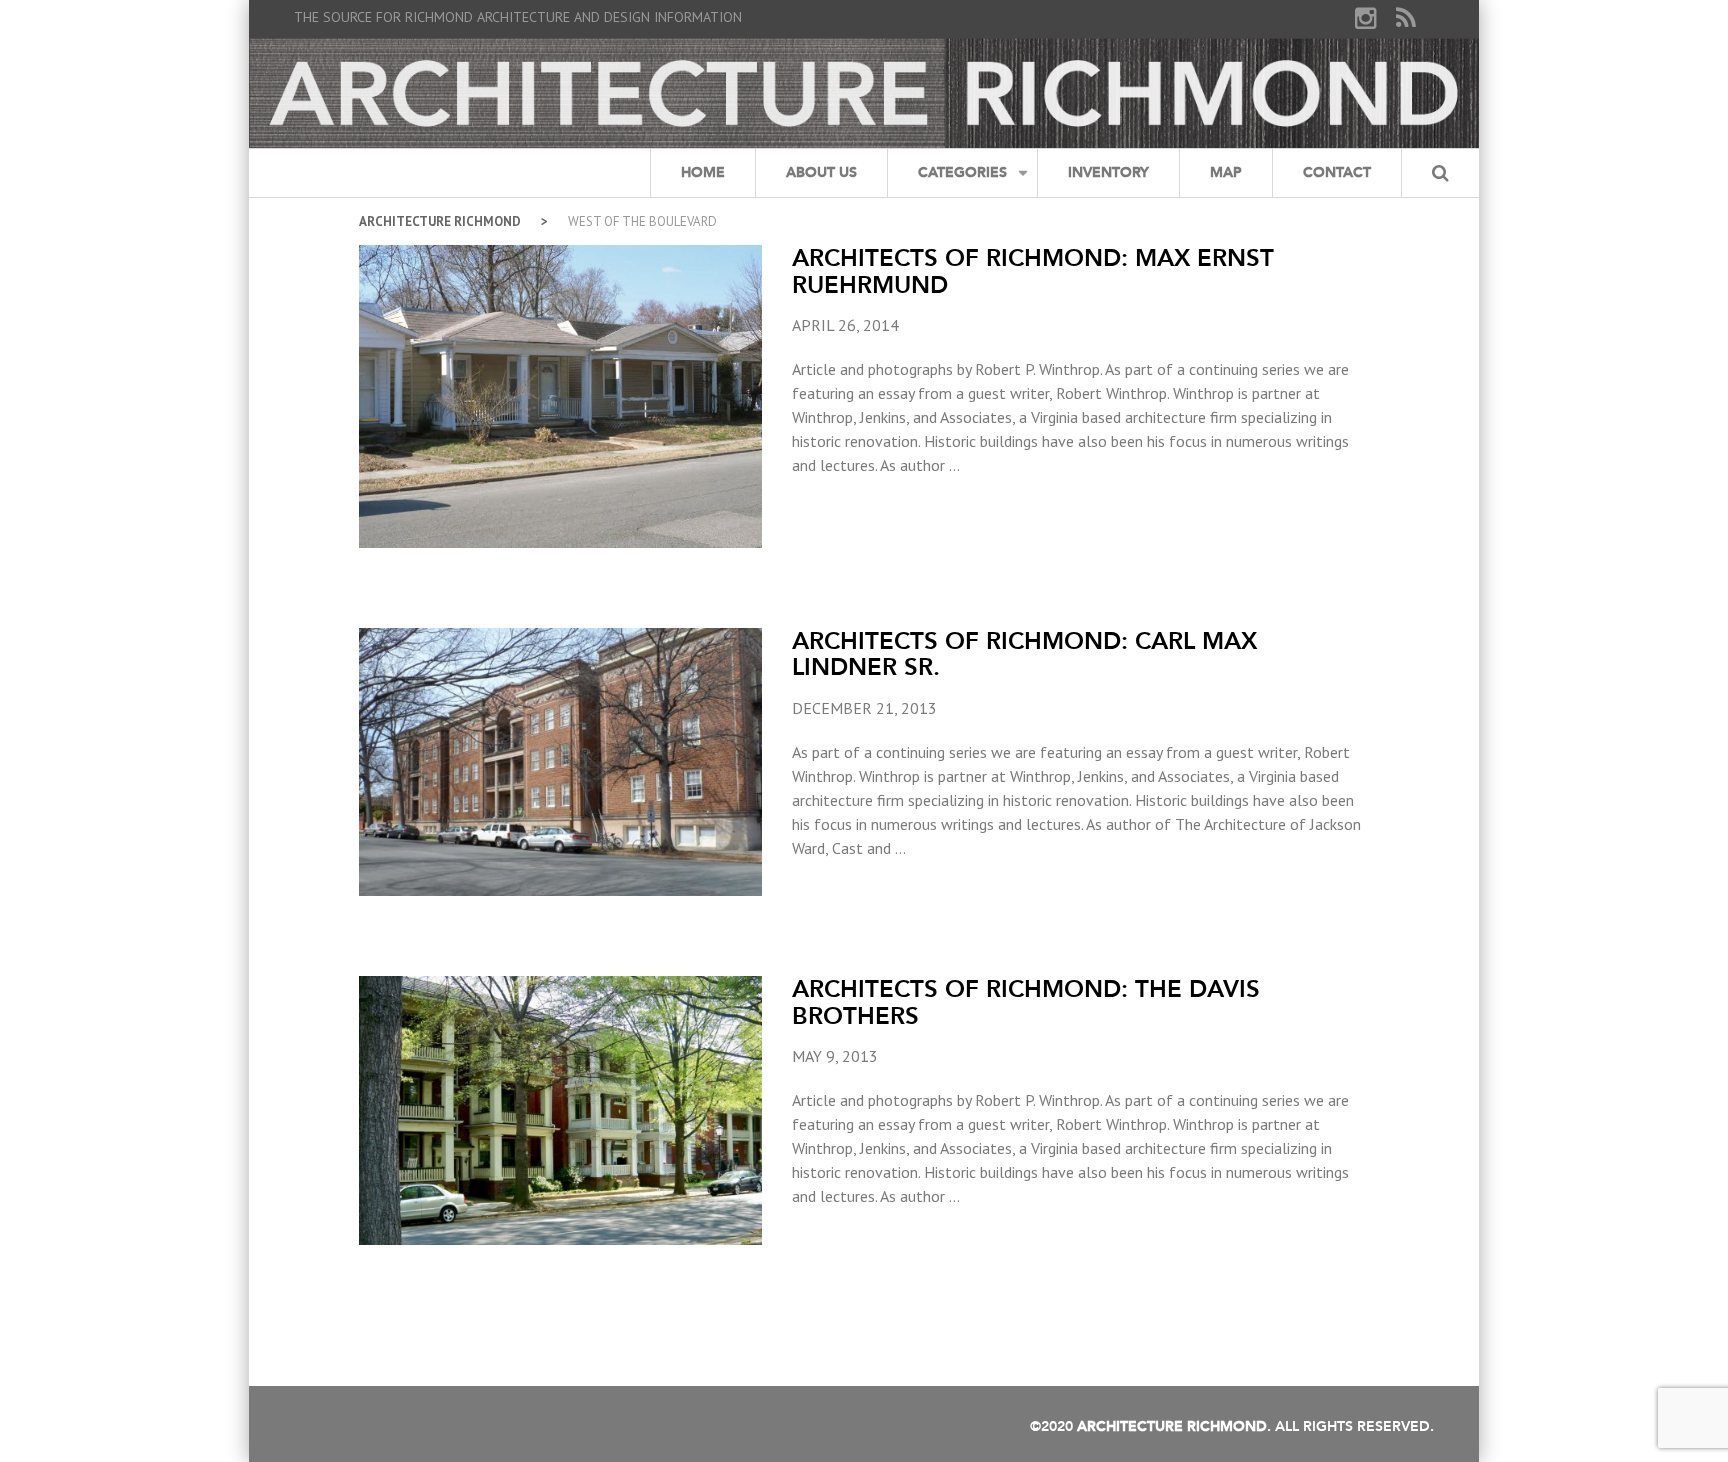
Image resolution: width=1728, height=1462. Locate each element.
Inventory (1108, 172)
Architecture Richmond (440, 221)
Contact (1337, 172)
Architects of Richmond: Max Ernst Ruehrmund (1033, 270)
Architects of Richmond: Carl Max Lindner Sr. (1024, 653)
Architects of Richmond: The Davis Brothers (1026, 1001)
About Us (821, 172)
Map (1226, 172)
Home (703, 172)
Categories (962, 172)
